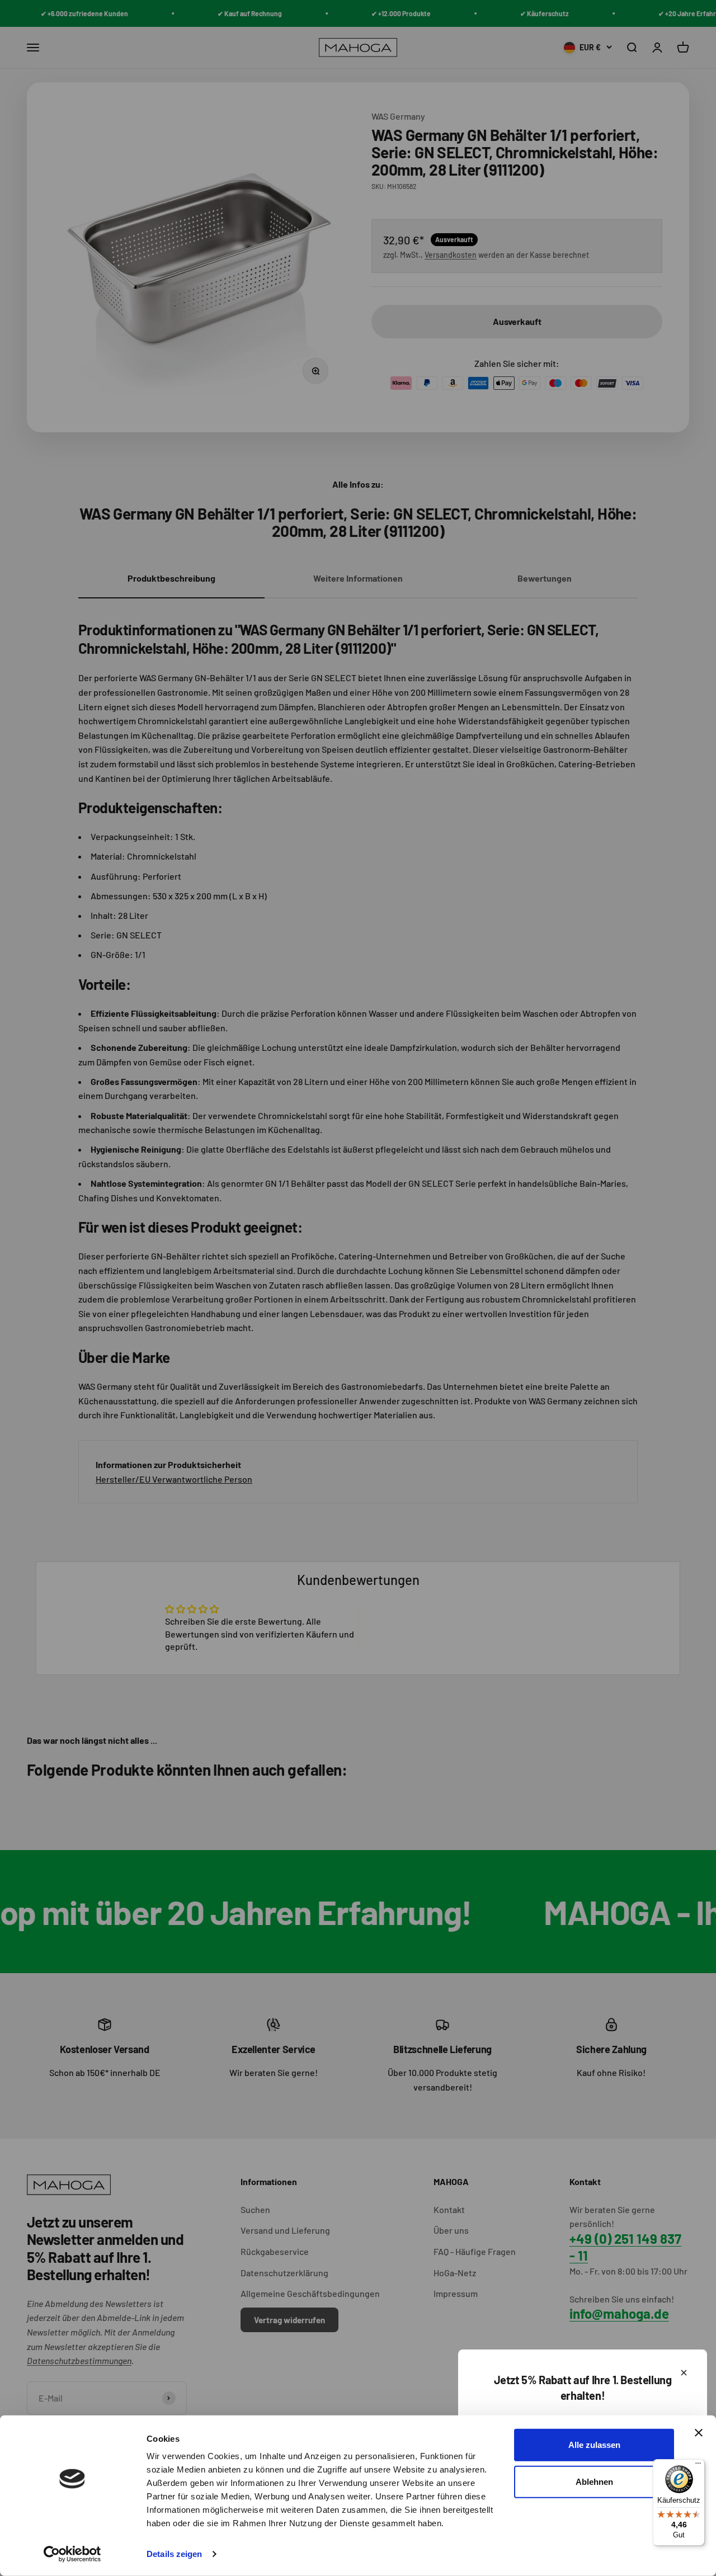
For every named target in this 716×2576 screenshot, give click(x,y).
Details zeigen (174, 2554)
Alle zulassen (594, 2445)
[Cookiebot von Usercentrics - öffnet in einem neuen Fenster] (72, 2554)
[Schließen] (684, 2373)
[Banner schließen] (699, 2433)
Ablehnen (594, 2481)
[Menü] (698, 2466)
